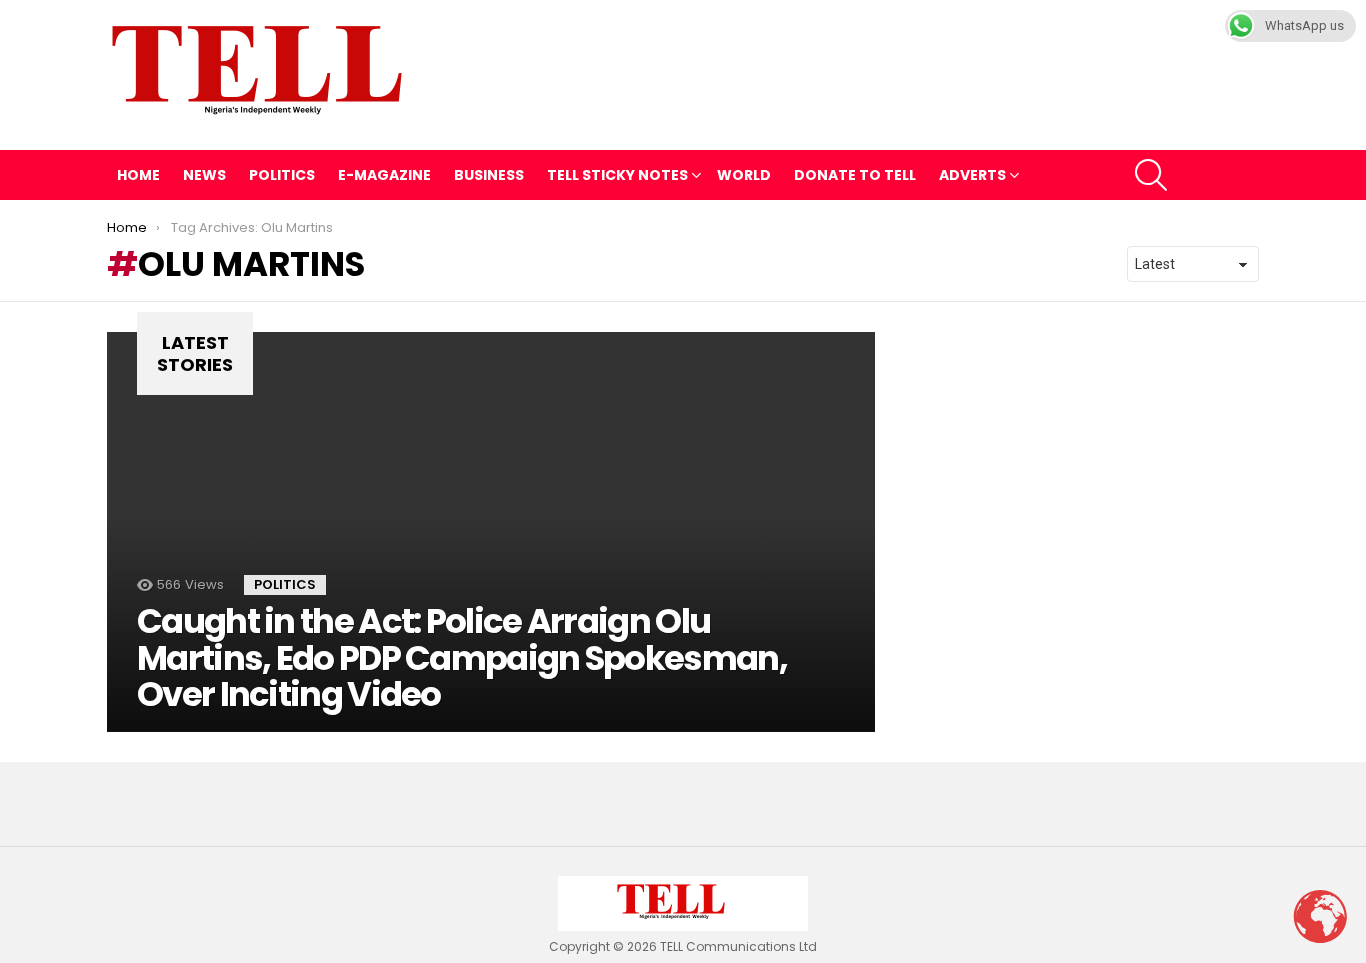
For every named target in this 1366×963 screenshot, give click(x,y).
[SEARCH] (1151, 175)
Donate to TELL (855, 175)
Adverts (972, 175)
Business (489, 175)
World (744, 175)
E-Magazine (384, 175)
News (204, 175)
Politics (282, 175)
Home (138, 175)
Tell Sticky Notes (617, 175)
